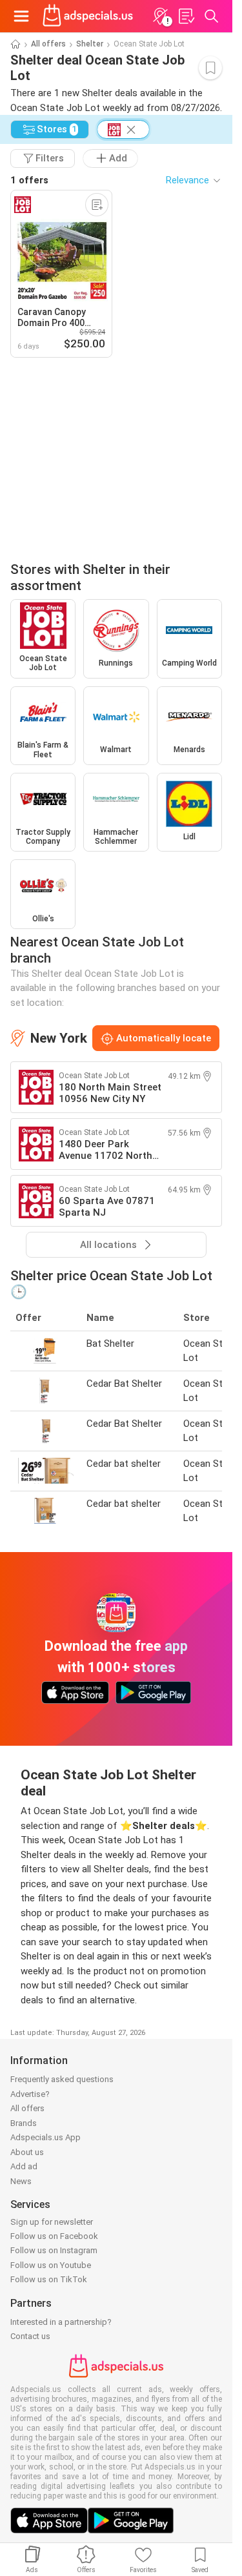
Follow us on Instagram (54, 2250)
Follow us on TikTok (49, 2279)
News (21, 2181)
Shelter (90, 44)
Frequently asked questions (62, 2079)
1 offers (29, 180)
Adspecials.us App (45, 2137)
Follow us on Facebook (54, 2236)
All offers (48, 44)
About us (27, 2152)
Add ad (24, 2166)
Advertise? (30, 2094)
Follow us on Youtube (51, 2265)
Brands (24, 2123)
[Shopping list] (186, 16)
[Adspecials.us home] (88, 16)
